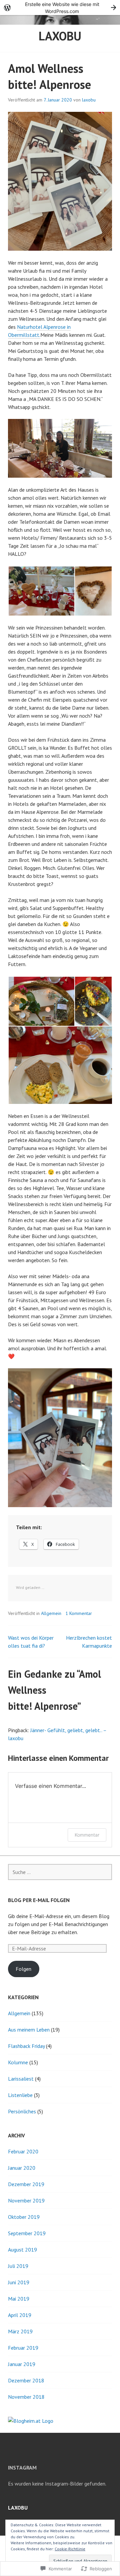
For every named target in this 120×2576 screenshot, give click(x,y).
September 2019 (27, 2233)
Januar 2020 (22, 2168)
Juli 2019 (18, 2266)
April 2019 (20, 2315)
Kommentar (87, 1835)
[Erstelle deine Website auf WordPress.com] (60, 8)
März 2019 (20, 2331)
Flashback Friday (26, 2046)
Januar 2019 (22, 2364)
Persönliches (22, 2111)
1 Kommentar (79, 1613)
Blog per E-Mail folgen (39, 1900)
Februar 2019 (23, 2348)
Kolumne (18, 2062)
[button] (41, 591)
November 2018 (26, 2397)
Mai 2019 (19, 2299)
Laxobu (18, 2508)
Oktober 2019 (24, 2217)
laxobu (60, 36)
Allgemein (51, 1613)
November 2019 (26, 2200)
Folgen (23, 1969)
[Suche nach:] (60, 1872)
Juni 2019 (19, 2282)
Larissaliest (21, 2079)
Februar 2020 (23, 2151)
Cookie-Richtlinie (70, 2549)
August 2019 (22, 2250)
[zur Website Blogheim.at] (31, 2421)
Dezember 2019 (26, 2184)
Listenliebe (20, 2095)
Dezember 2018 (26, 2380)
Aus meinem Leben (29, 2030)
